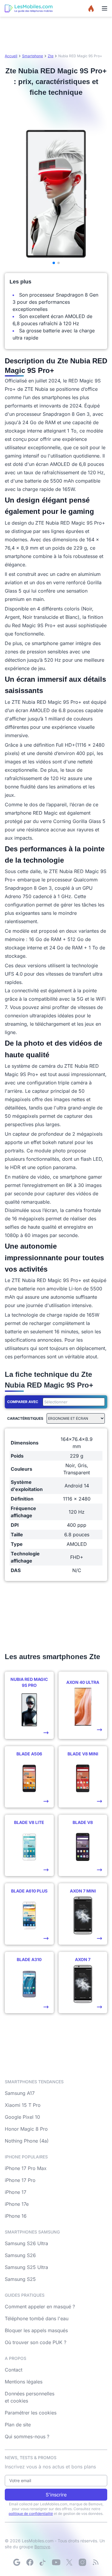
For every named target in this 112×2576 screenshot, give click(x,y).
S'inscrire (56, 2495)
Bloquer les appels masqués (36, 2330)
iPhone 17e (17, 2204)
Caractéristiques (25, 1418)
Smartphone (33, 56)
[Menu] (105, 8)
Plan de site (18, 2425)
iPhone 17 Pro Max (26, 2168)
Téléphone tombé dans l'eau (37, 2318)
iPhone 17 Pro (20, 2180)
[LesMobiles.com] (29, 8)
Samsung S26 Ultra (26, 2243)
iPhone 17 (16, 2192)
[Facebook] (30, 2562)
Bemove (42, 2547)
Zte (51, 56)
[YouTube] (56, 2562)
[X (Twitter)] (69, 2562)
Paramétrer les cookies (31, 2413)
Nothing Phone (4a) (27, 2141)
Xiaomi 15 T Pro (23, 2105)
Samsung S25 (20, 2279)
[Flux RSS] (96, 2562)
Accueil (11, 56)
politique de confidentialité (31, 2514)
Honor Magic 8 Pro (26, 2129)
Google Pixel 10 (22, 2117)
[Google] (17, 2562)
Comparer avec (23, 1402)
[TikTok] (43, 2562)
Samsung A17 (20, 2093)
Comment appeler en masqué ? (40, 2307)
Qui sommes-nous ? (27, 2436)
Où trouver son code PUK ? (36, 2342)
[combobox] (73, 1402)
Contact (14, 2370)
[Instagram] (82, 2562)
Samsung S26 (20, 2255)
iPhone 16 (16, 2216)
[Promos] (91, 8)
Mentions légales (24, 2382)
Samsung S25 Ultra (26, 2267)
